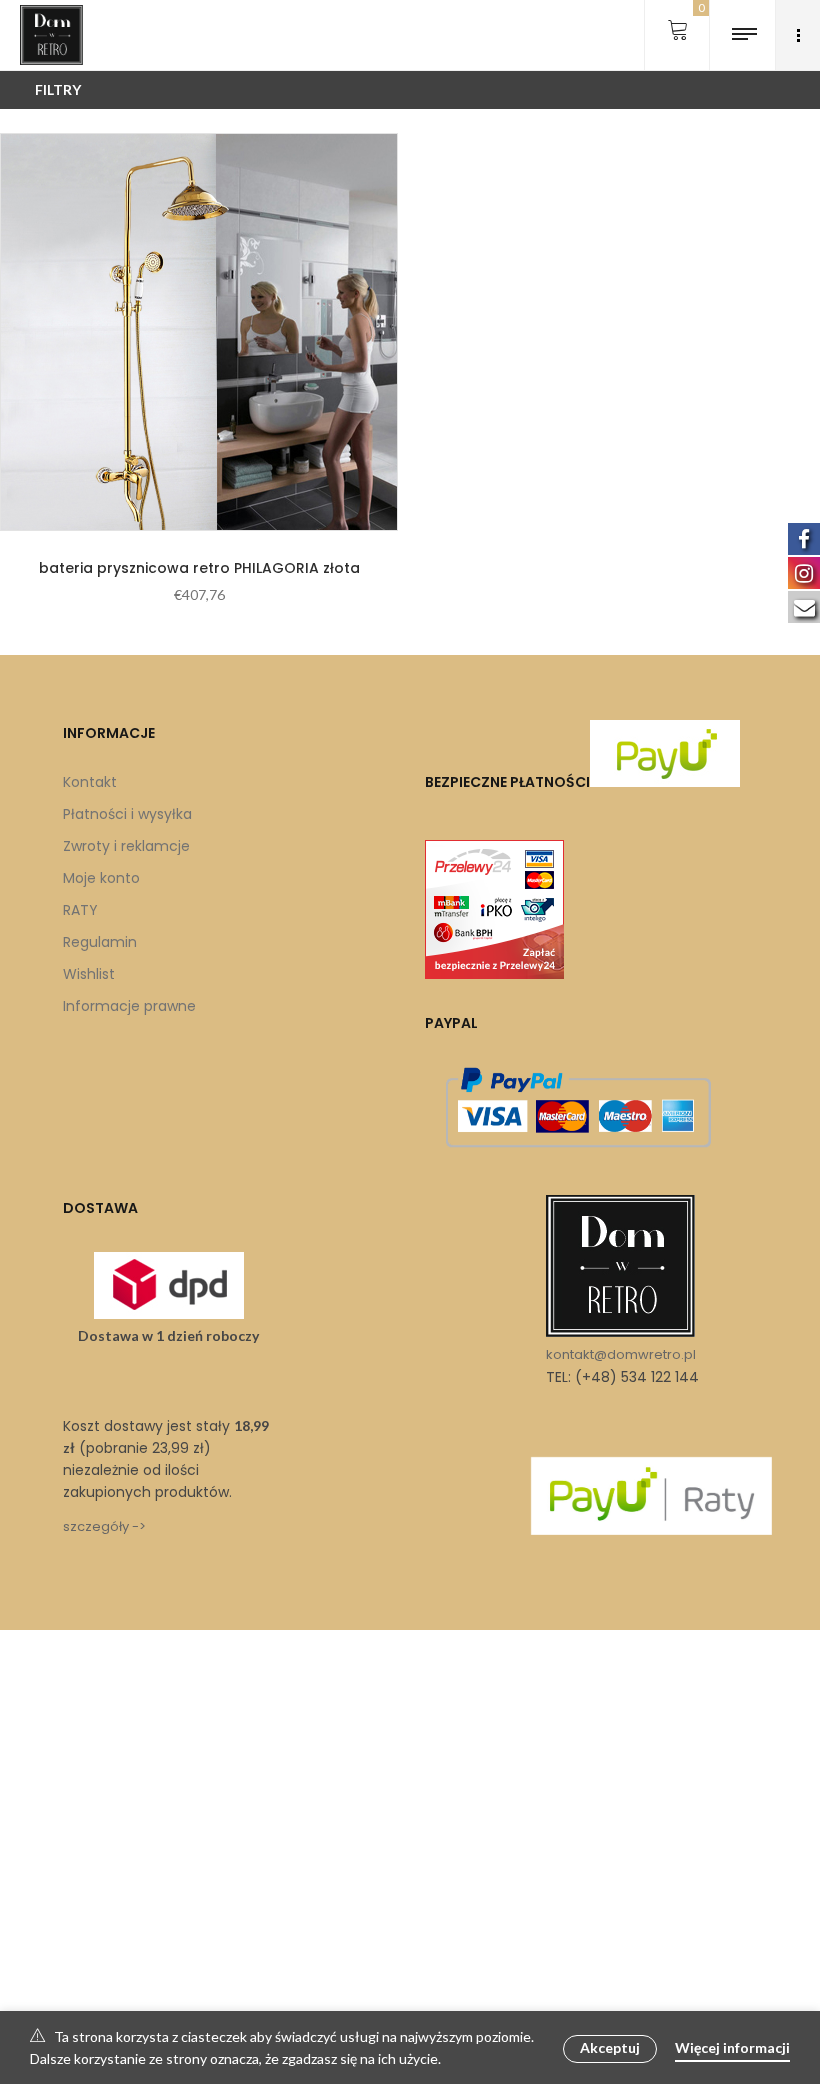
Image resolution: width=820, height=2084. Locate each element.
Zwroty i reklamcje (126, 846)
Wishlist (89, 974)
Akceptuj (610, 2047)
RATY (80, 910)
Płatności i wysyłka (127, 814)
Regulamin (100, 942)
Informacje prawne (129, 1006)
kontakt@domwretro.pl (621, 1354)
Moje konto (101, 878)
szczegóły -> (104, 1526)
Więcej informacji (732, 2047)
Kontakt (90, 782)
